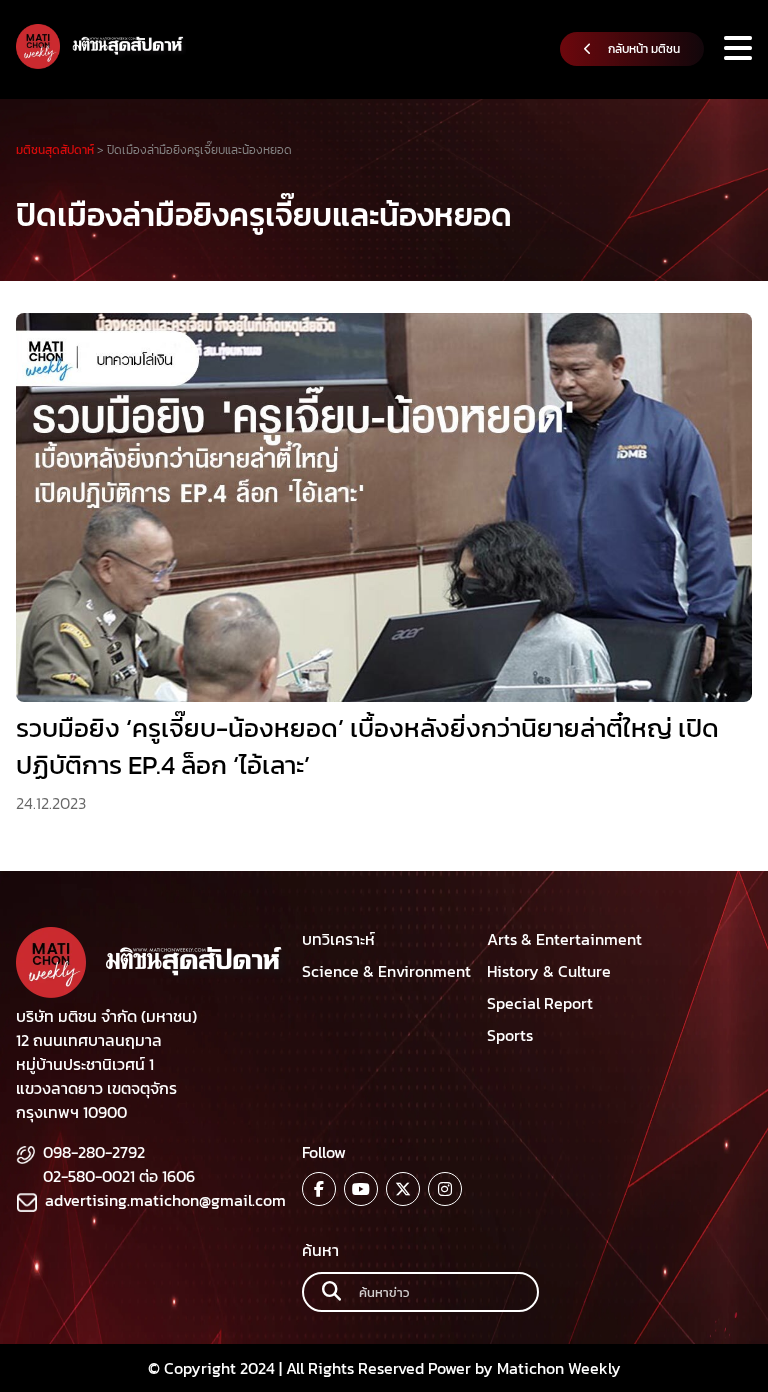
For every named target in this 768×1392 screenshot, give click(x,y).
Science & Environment (386, 971)
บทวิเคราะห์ (338, 939)
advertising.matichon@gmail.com (165, 1200)
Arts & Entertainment (564, 939)
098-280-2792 (94, 1152)
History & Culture (549, 971)
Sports (510, 1035)
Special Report (540, 1003)
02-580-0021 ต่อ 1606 (119, 1176)
